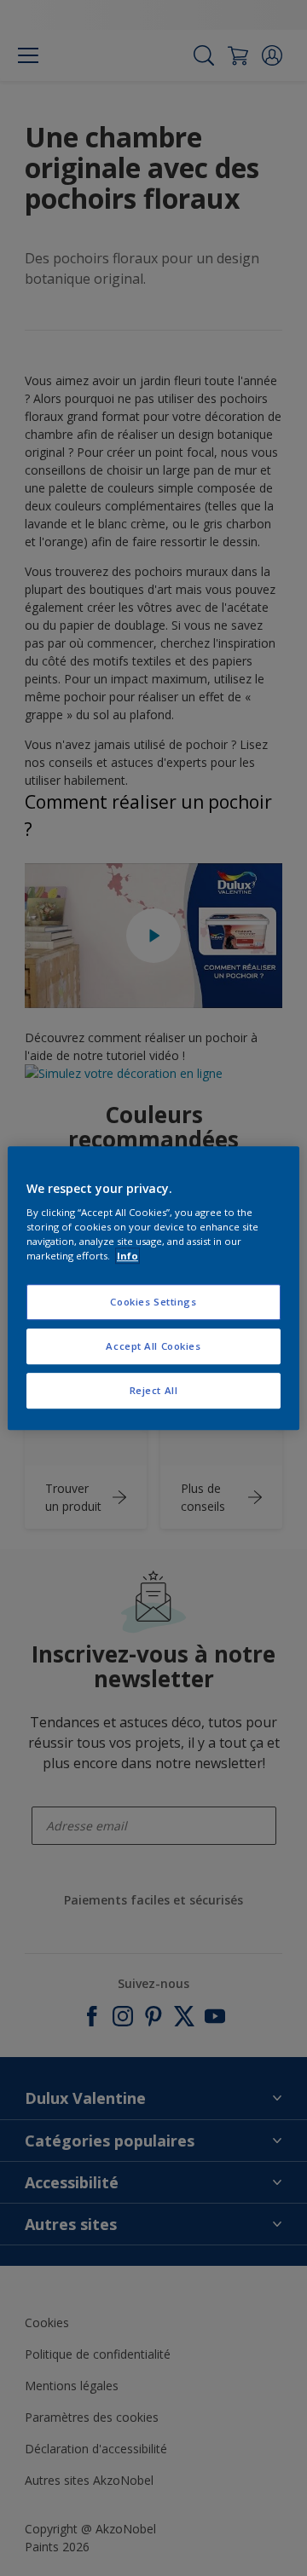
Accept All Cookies (153, 1346)
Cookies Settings (153, 1302)
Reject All (154, 1390)
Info (127, 1256)
